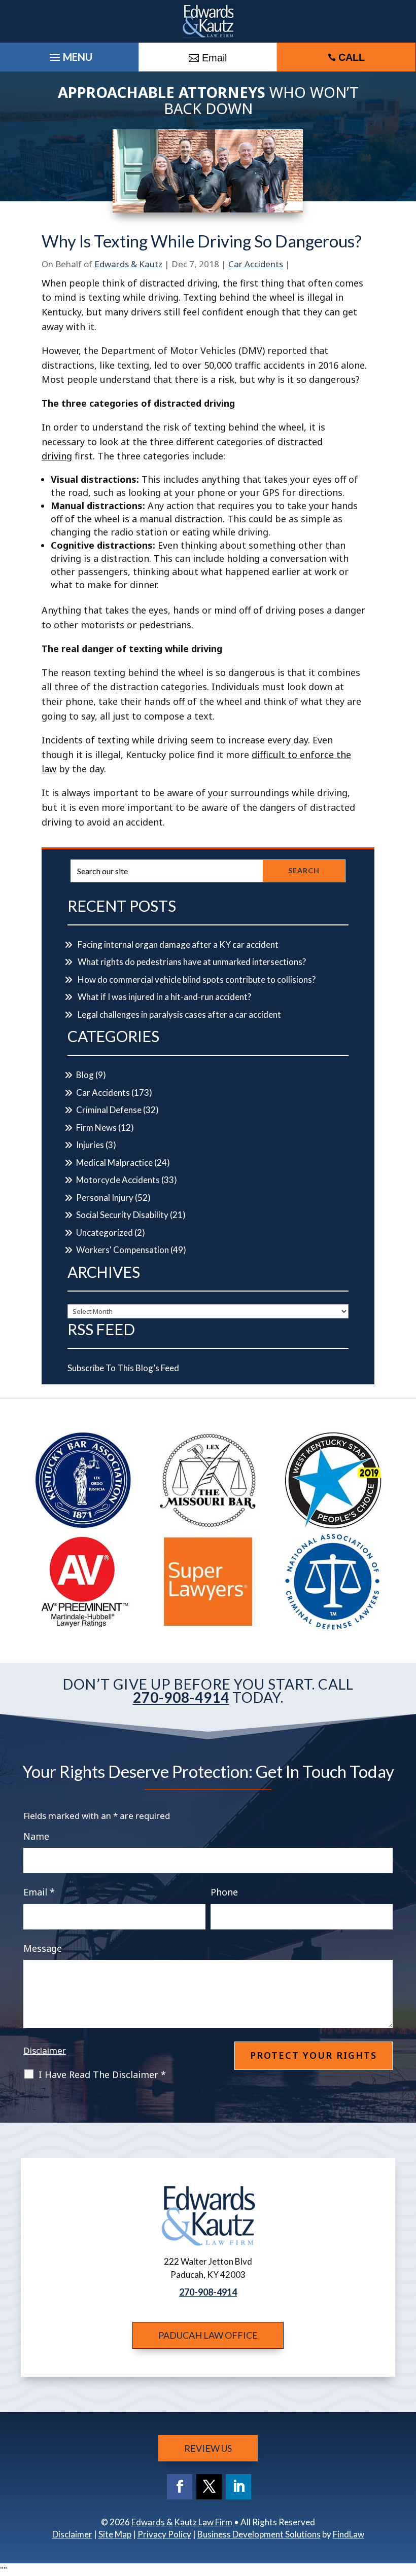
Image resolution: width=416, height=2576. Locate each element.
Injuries (90, 1145)
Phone (224, 1892)
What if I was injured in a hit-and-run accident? (164, 997)
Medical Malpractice (114, 1162)
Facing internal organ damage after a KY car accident (178, 944)
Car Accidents (256, 264)
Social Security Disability (122, 1215)
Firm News (96, 1128)
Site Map (115, 2534)
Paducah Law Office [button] (208, 2335)
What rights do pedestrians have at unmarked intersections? (192, 962)
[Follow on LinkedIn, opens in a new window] (238, 2487)
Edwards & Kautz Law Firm (182, 2522)
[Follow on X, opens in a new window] (209, 2487)
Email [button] (214, 58)
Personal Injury (105, 1197)
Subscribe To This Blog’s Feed (123, 1368)
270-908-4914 (181, 1697)
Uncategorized (105, 1232)
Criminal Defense (109, 1110)
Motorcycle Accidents (118, 1180)
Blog (85, 1075)
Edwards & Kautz (128, 264)
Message (43, 1948)
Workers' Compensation (123, 1250)
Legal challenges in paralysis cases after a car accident (179, 1014)
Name (36, 1836)
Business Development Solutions (259, 2534)
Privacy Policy (164, 2534)
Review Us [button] (208, 2448)
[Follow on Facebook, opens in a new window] (180, 2487)
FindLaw (349, 2534)
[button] (406, 2502)
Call (352, 57)
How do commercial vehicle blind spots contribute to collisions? (197, 979)
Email (39, 1892)
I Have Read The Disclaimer (102, 2074)
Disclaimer (45, 2050)
